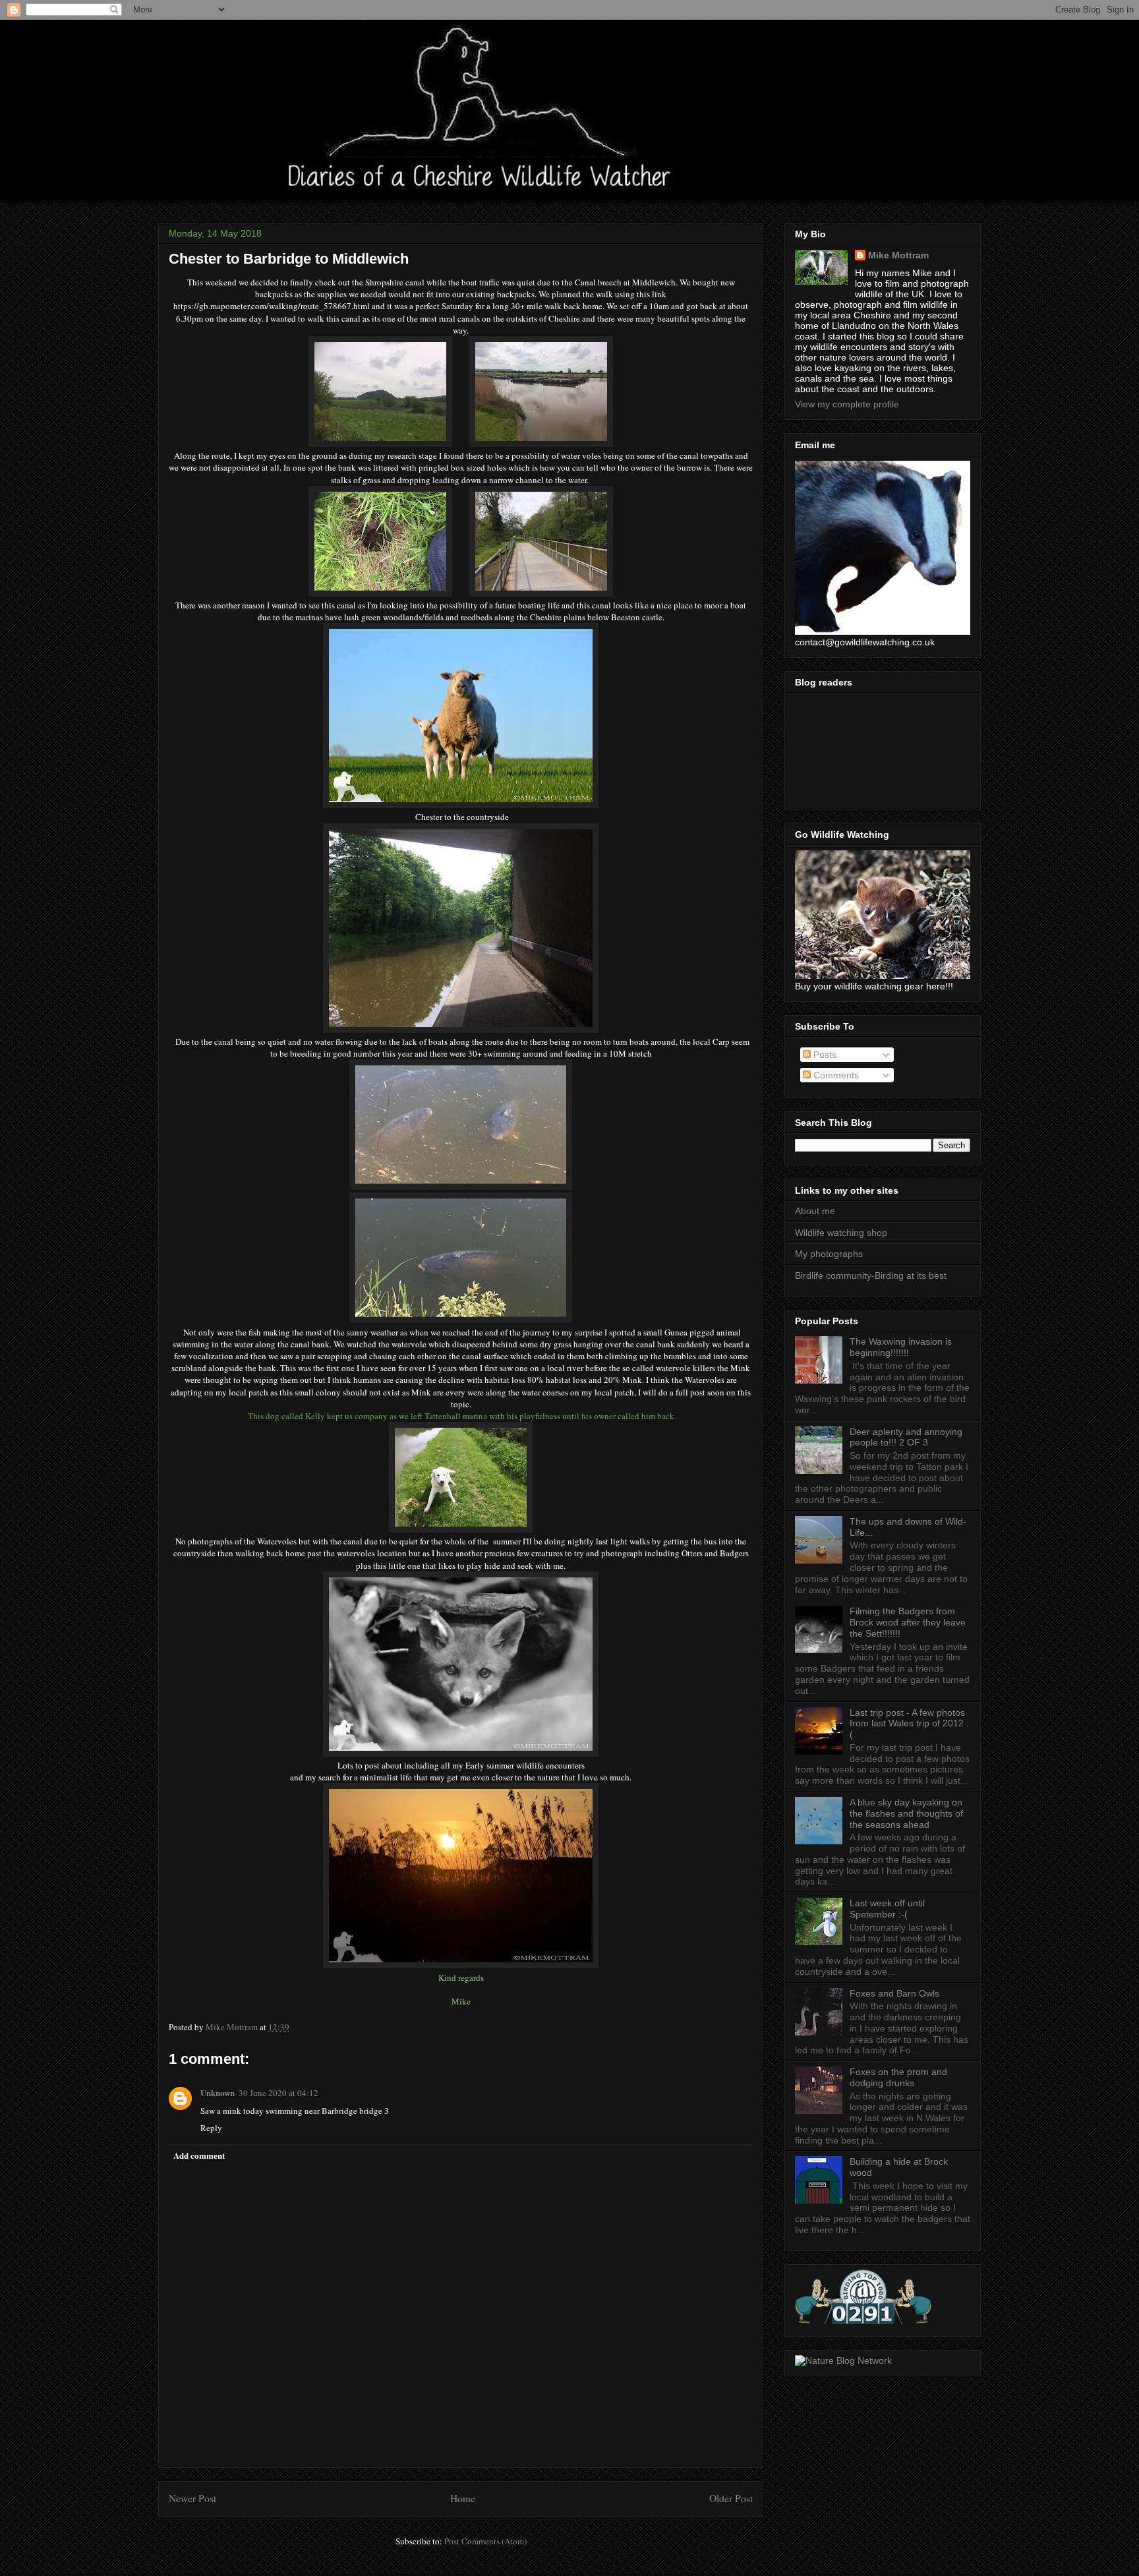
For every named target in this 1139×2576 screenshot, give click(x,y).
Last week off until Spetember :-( (887, 1909)
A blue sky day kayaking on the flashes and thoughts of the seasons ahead (906, 1813)
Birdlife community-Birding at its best (871, 1275)
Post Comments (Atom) (485, 2541)
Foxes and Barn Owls (894, 1993)
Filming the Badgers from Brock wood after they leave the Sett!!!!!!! (908, 1622)
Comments (835, 1075)
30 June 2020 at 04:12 (278, 2093)
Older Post (731, 2498)
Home (463, 2498)
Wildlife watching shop (841, 1233)
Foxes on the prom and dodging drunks (898, 2077)
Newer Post (192, 2498)
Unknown (218, 2093)
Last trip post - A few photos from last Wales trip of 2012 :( (909, 1724)
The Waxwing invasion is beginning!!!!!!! (901, 1347)
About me (815, 1211)
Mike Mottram (898, 255)
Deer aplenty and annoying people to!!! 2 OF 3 (906, 1437)
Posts (824, 1055)
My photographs (829, 1254)
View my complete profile (847, 404)
